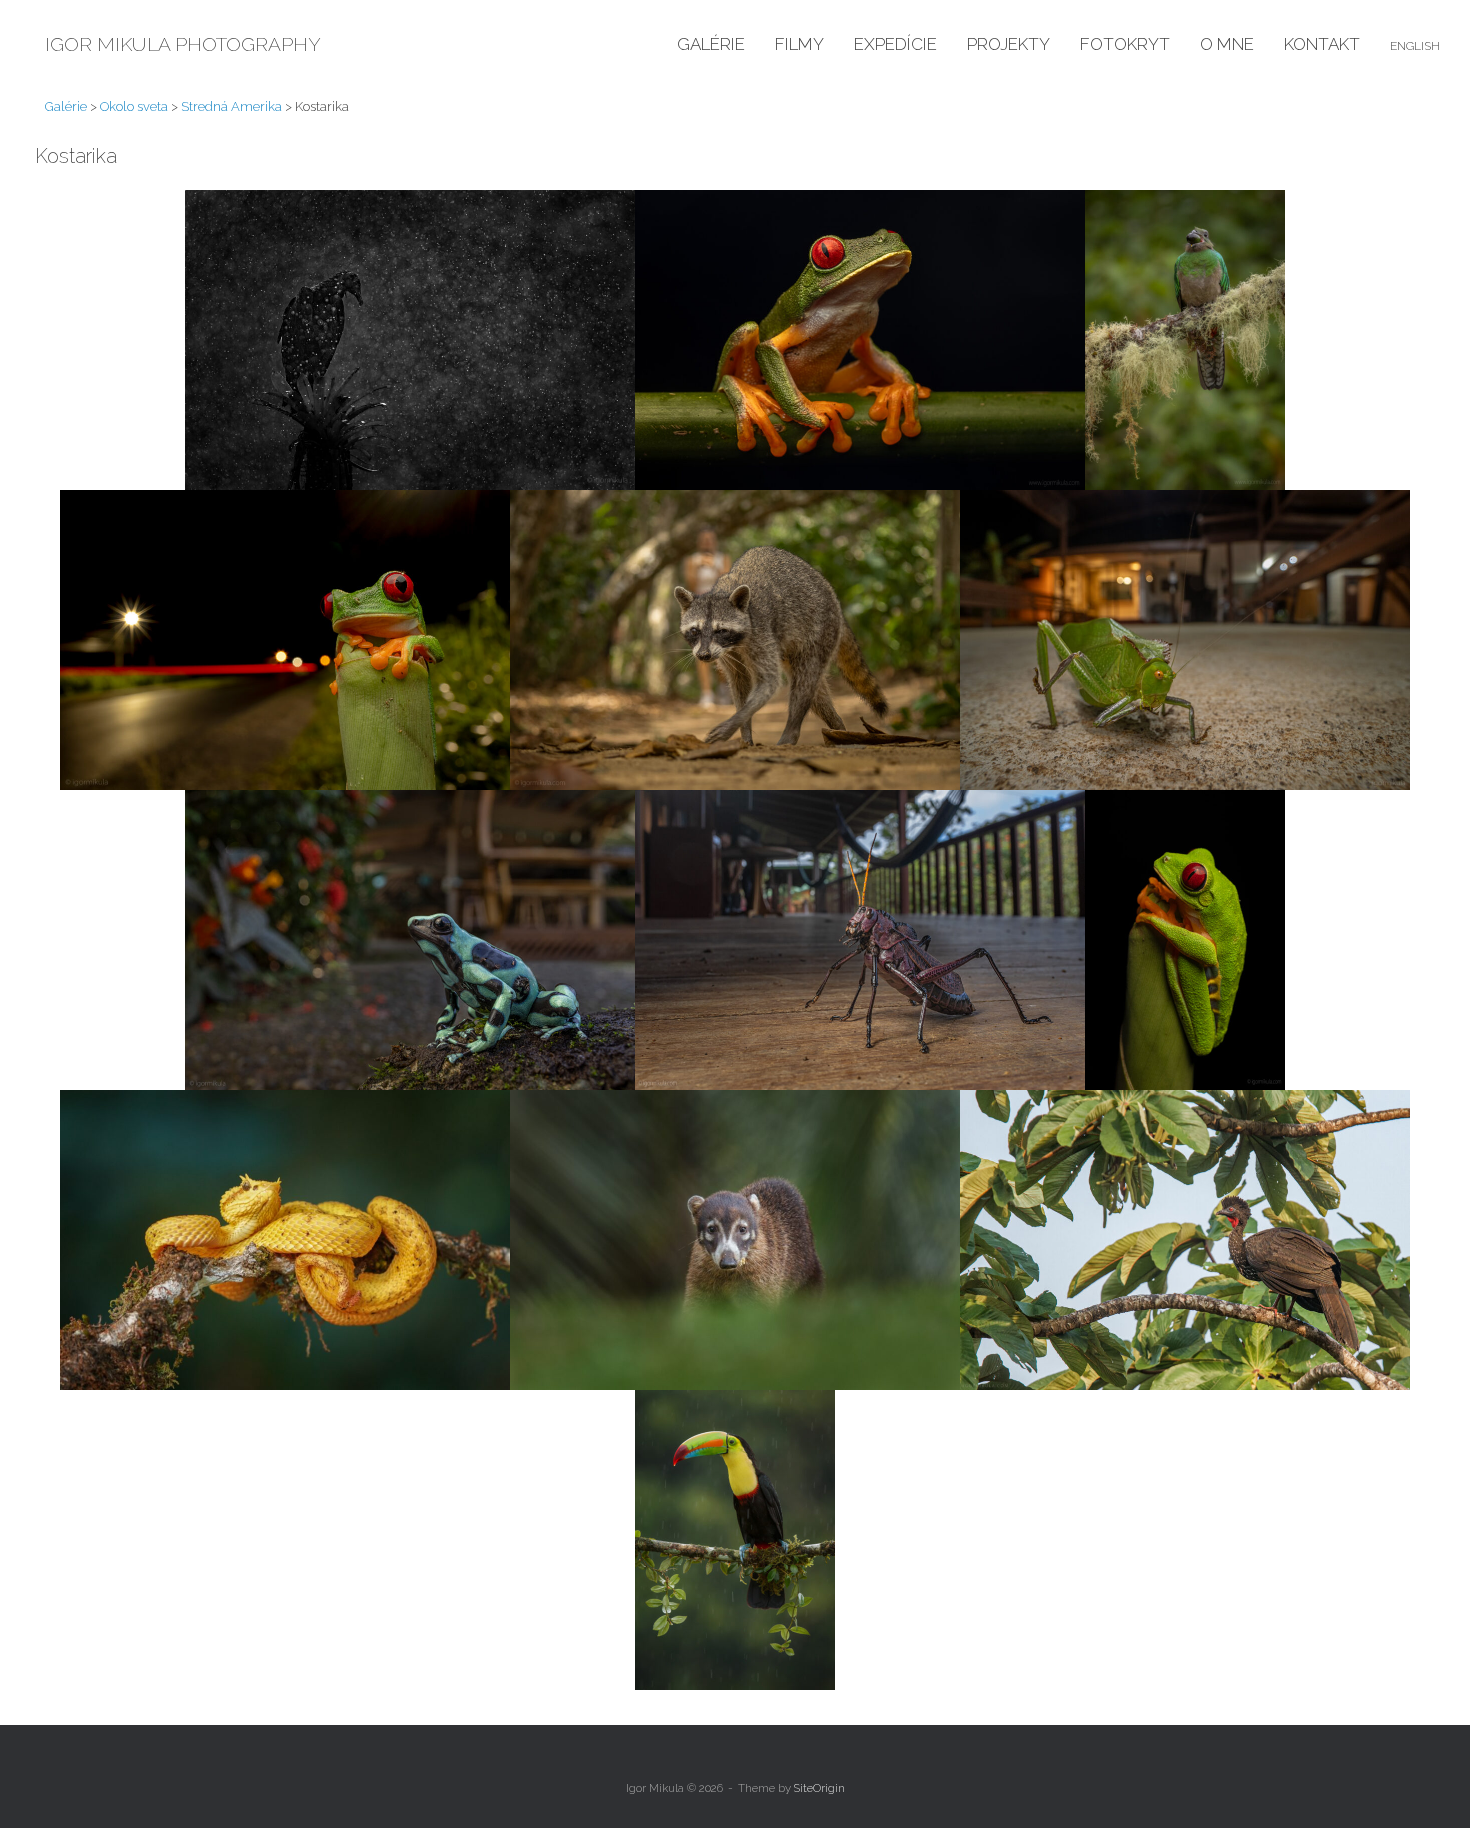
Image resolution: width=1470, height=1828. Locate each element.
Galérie (711, 44)
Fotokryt (1125, 44)
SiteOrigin (819, 1788)
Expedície (895, 44)
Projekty (1008, 44)
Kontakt (1322, 44)
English (1415, 46)
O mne (1227, 44)
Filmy (799, 44)
